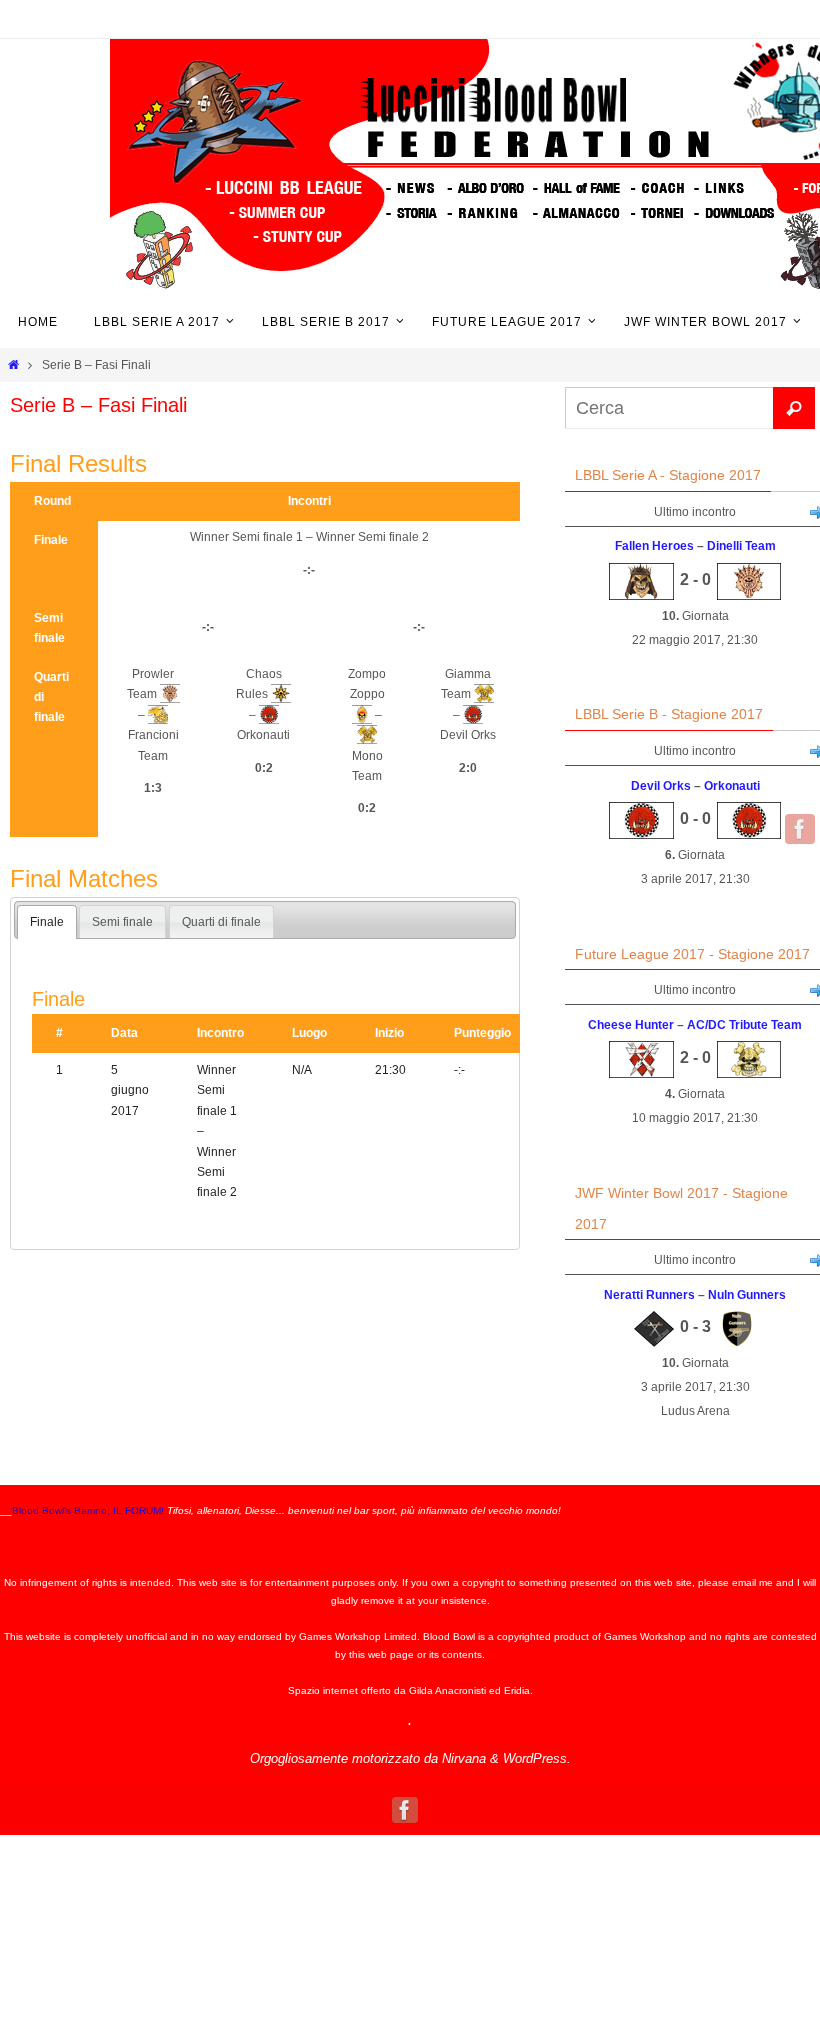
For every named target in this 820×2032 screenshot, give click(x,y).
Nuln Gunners (747, 1295)
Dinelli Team (741, 546)
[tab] (47, 922)
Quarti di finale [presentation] (221, 922)
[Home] (13, 365)
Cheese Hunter (631, 1025)
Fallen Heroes (654, 546)
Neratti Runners (649, 1295)
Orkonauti (732, 786)
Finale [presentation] (47, 922)
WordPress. (537, 1758)
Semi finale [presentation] (122, 922)
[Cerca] (794, 408)
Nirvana (464, 1758)
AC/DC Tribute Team (744, 1025)
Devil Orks (661, 786)
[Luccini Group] (800, 829)
